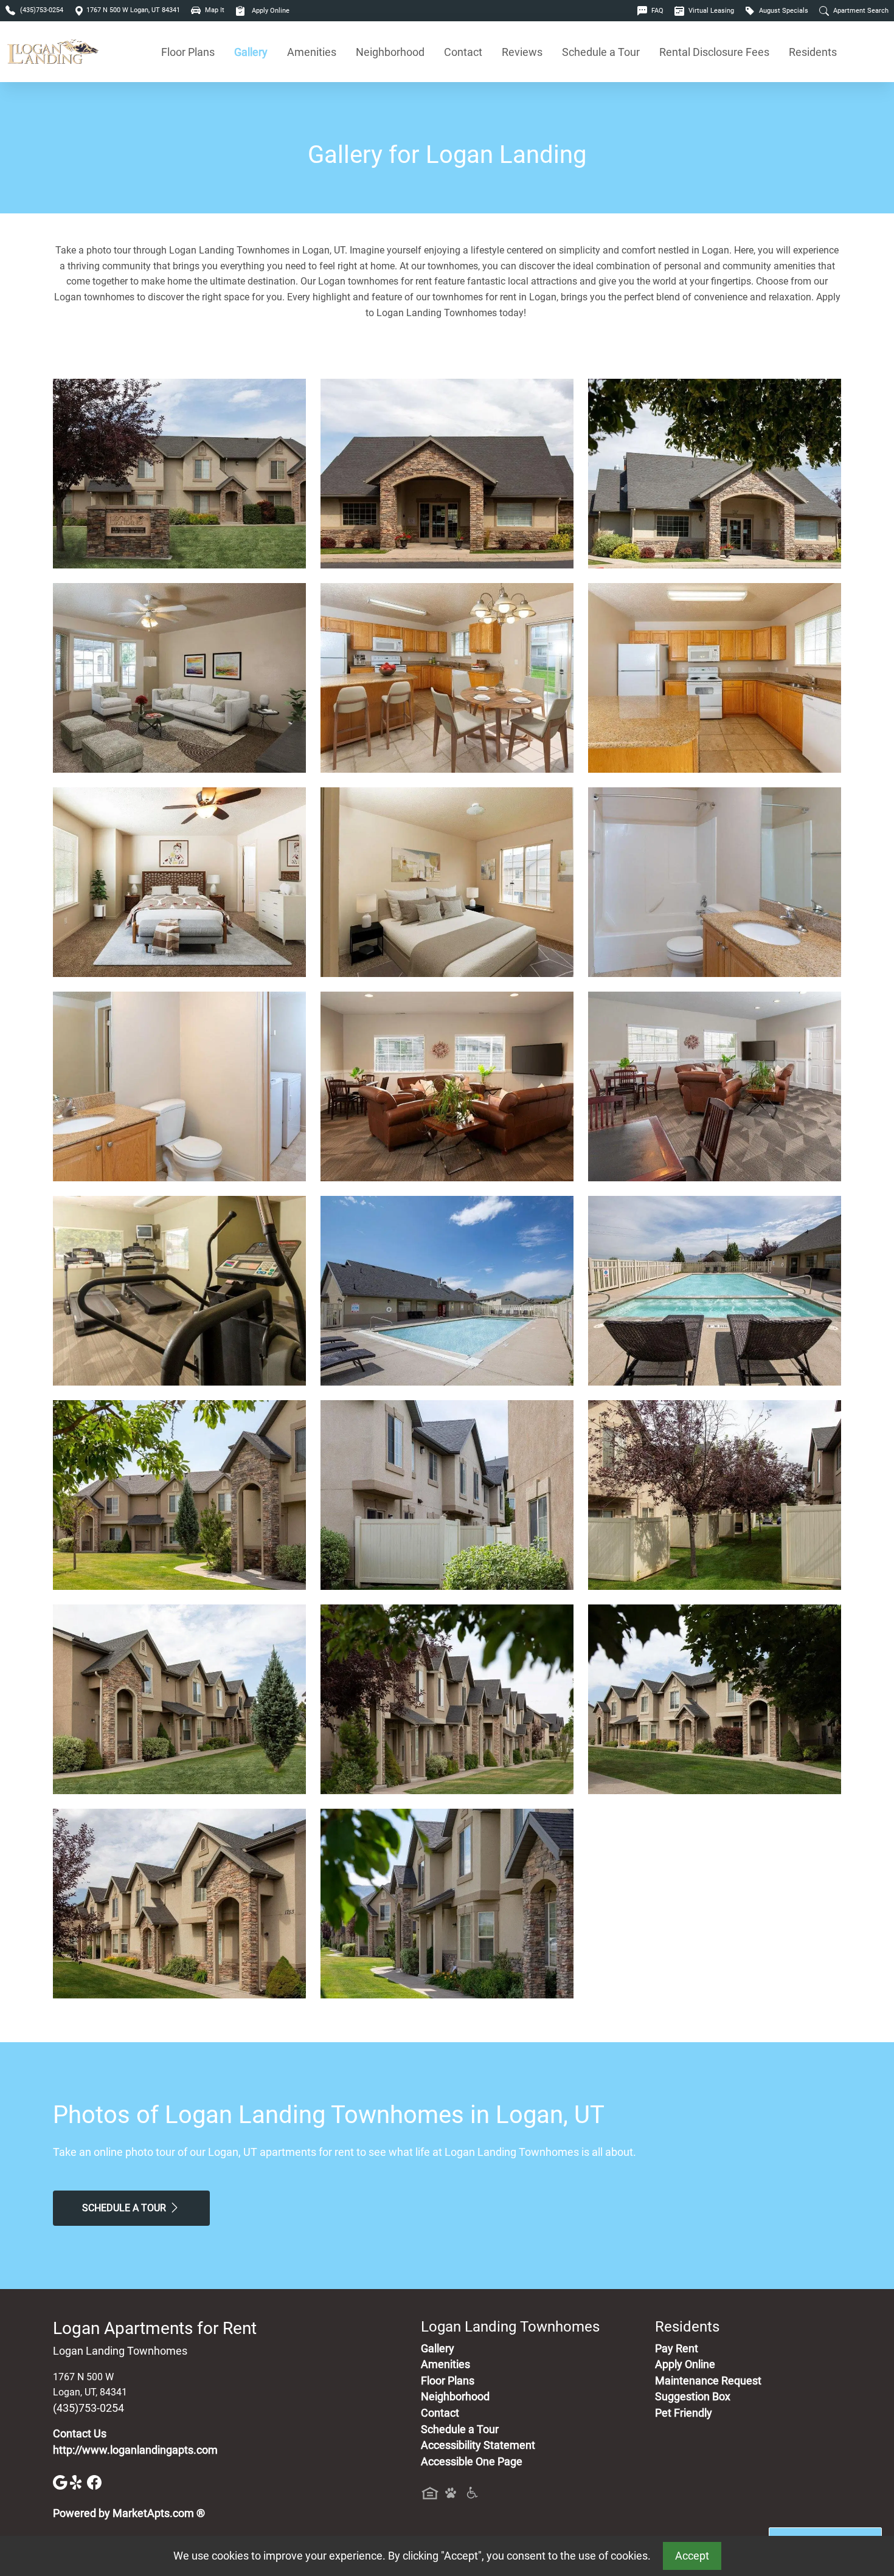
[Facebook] (94, 2482)
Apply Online (270, 11)
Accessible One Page (472, 2462)
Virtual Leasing (710, 11)
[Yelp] (78, 2482)
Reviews (522, 52)
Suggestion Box (693, 2397)
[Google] (61, 2482)
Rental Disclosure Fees (714, 52)
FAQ (657, 11)
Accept (692, 2556)
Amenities (312, 52)
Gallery (251, 52)
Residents (813, 52)
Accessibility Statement (478, 2445)
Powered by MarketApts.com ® (129, 2513)
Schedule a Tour (601, 52)
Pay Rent (677, 2349)
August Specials (783, 11)
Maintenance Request (708, 2381)
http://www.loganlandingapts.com (135, 2450)
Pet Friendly (684, 2413)
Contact (463, 52)
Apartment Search (860, 11)
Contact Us (80, 2434)
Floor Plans (188, 52)
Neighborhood (390, 52)
